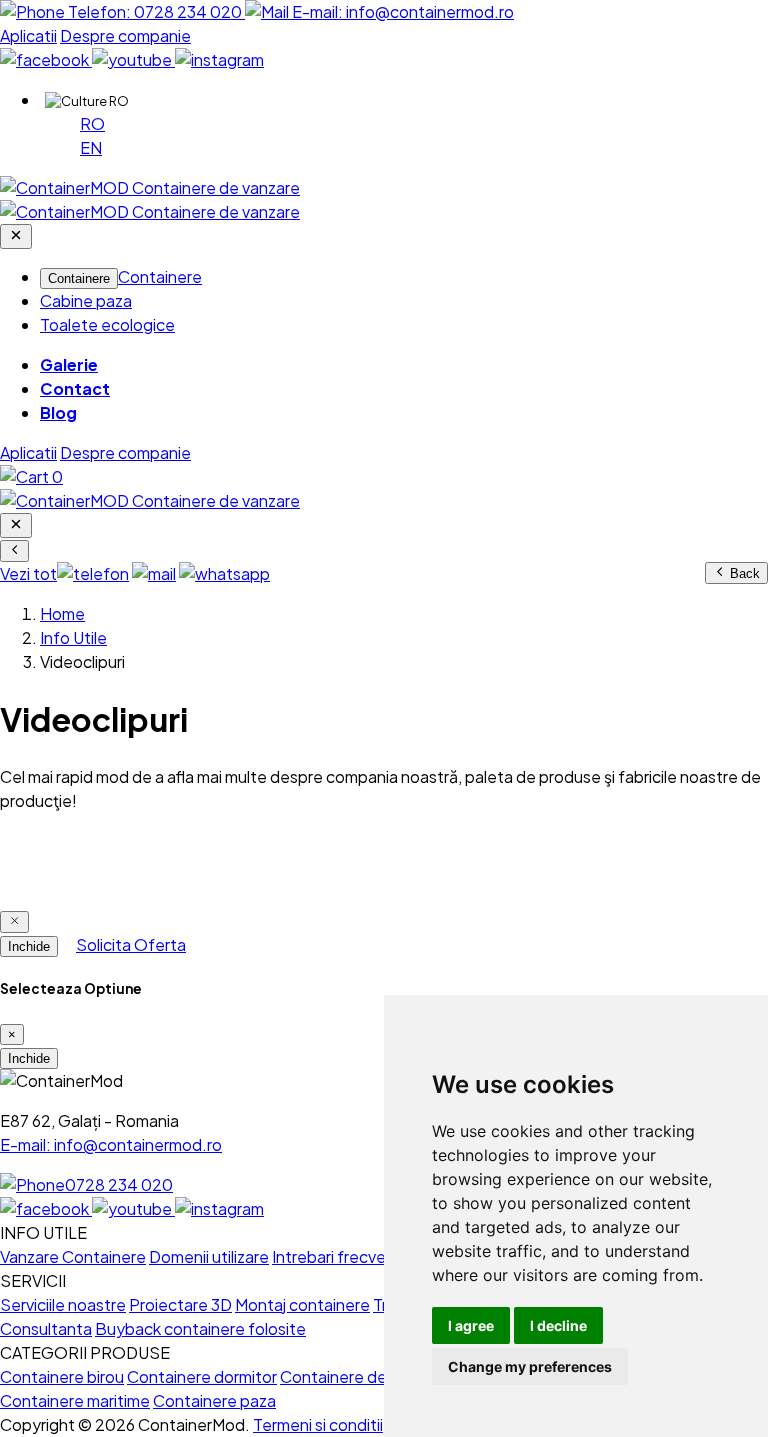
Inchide (29, 946)
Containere (79, 278)
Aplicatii (28, 35)
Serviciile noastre (63, 1304)
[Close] (14, 922)
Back (743, 573)
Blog (58, 412)
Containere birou (62, 1376)
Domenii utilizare (209, 1256)
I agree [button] (471, 1325)
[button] (87, 101)
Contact (75, 388)
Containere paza (214, 1400)
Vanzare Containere (73, 1256)
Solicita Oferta (131, 944)
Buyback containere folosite (200, 1328)
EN (91, 147)
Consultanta (46, 1328)
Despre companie (125, 35)
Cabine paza (86, 300)
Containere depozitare (364, 1376)
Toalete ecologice (107, 324)
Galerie (69, 364)
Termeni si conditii (318, 1424)
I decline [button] (558, 1325)
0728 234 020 (119, 1184)
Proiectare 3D (180, 1304)
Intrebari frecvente (342, 1256)
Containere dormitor (202, 1376)
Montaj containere (302, 1304)
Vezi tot (28, 573)
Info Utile (73, 637)
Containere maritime (75, 1400)
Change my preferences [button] (530, 1366)
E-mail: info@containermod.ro (111, 1144)
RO (92, 123)
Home (62, 613)
